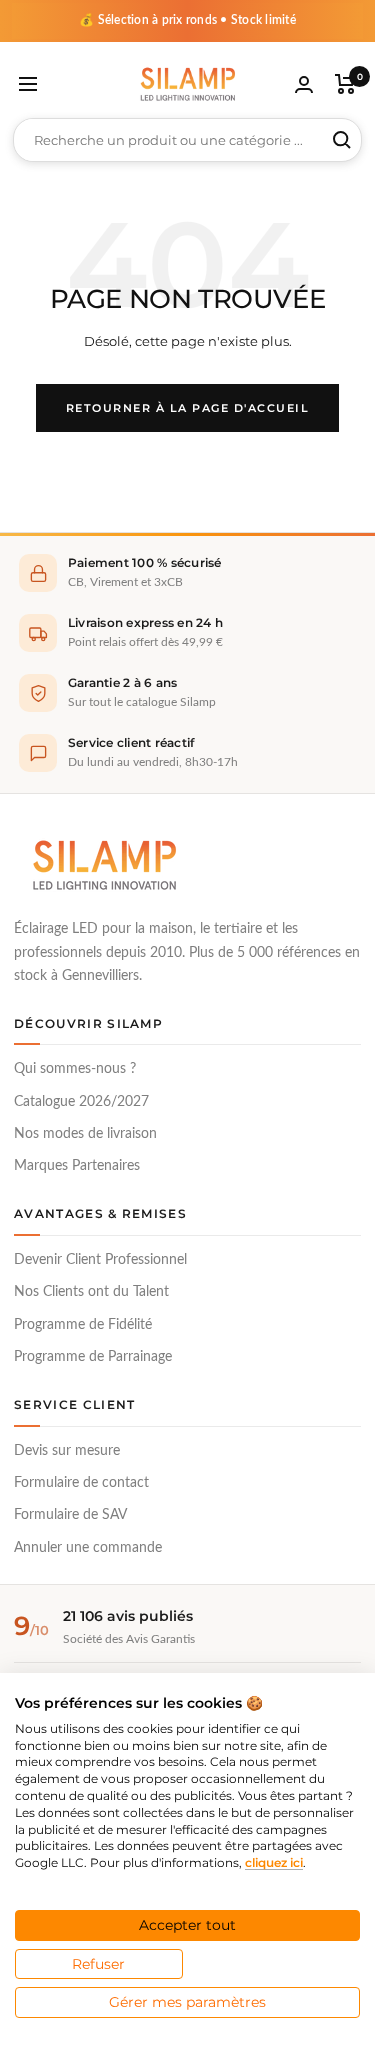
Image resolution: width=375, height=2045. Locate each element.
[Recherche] (342, 140)
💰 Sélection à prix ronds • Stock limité (187, 20)
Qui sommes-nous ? (75, 1069)
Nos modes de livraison (85, 1134)
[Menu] (28, 84)
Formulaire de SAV (70, 1515)
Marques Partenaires (77, 1166)
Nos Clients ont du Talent (91, 1292)
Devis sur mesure (67, 1451)
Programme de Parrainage (93, 1357)
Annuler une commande (88, 1548)
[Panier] (345, 84)
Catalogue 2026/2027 (81, 1102)
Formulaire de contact (81, 1483)
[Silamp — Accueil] (104, 865)
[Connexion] (304, 84)
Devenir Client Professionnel (100, 1260)
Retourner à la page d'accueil (188, 408)
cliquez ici (274, 1862)
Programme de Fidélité (83, 1325)
